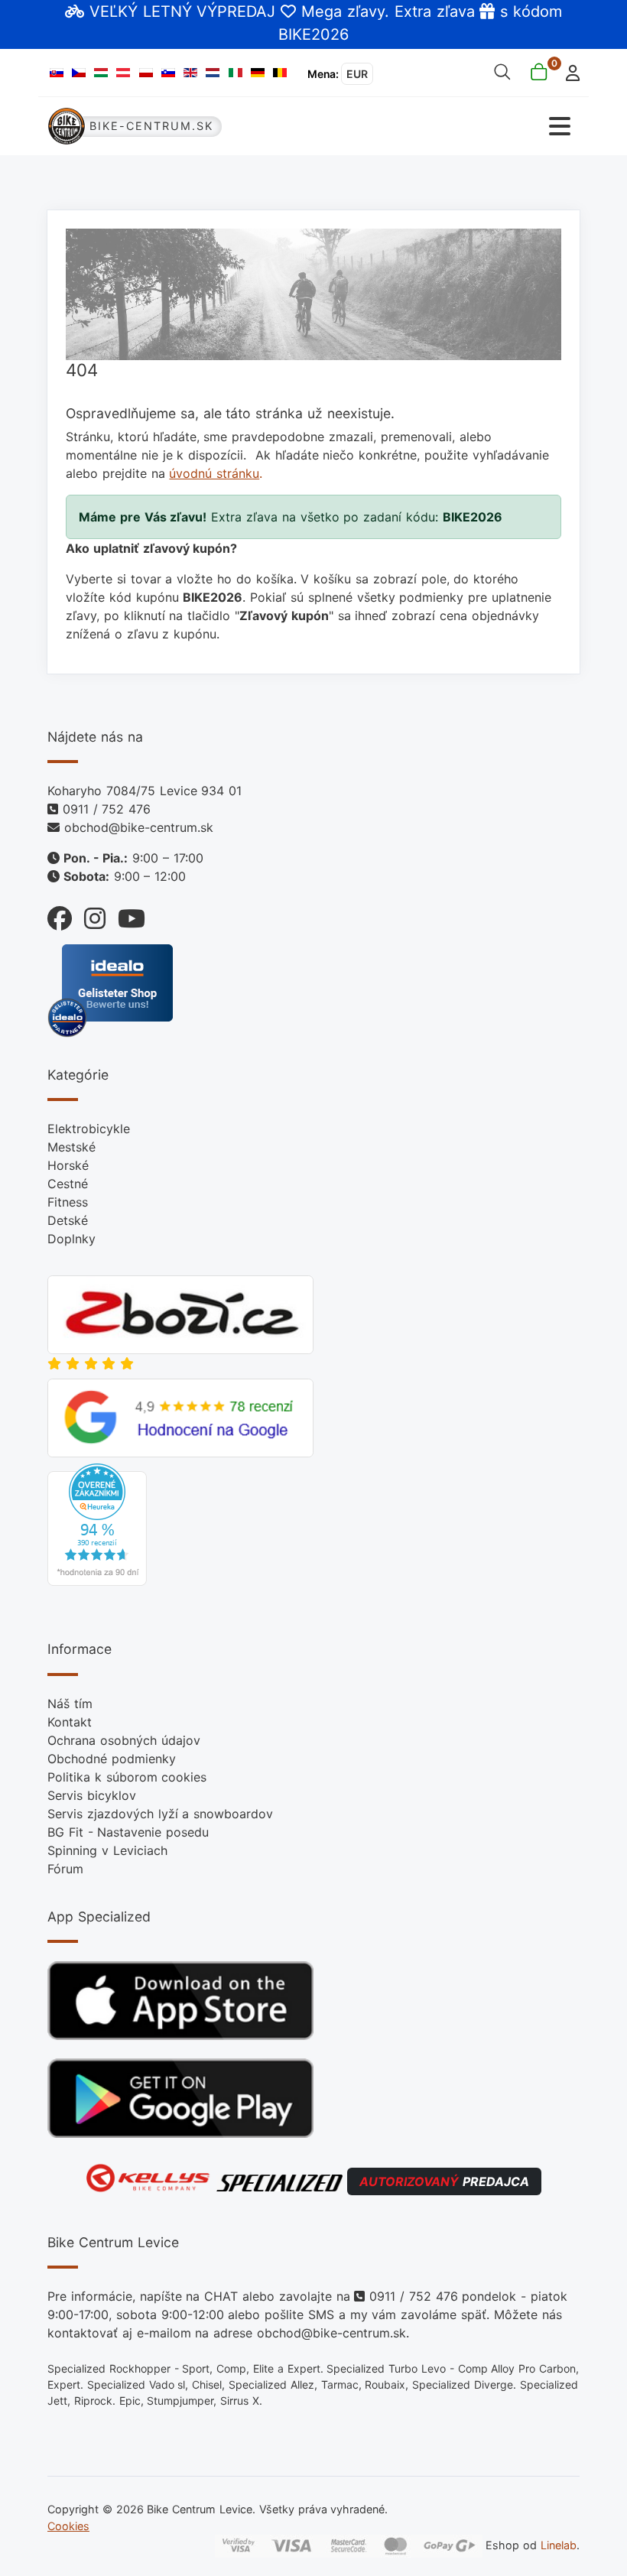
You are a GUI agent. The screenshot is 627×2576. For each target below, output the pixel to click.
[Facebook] (60, 915)
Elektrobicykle (89, 1129)
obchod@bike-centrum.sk (139, 827)
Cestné (68, 1184)
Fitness (68, 1202)
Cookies (68, 2526)
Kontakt (70, 1722)
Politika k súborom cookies (127, 1777)
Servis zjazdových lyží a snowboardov (160, 1814)
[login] (569, 71)
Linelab (559, 2545)
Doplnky (71, 1239)
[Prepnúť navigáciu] (447, 127)
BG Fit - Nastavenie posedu (128, 1832)
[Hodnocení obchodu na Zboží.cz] (180, 1314)
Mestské (71, 1147)
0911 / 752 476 (107, 809)
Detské (68, 1220)
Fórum (65, 1869)
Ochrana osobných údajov (124, 1740)
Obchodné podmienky (112, 1759)
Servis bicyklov (92, 1795)
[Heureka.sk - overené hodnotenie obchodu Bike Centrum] (97, 1524)
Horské (68, 1165)
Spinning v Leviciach (107, 1850)
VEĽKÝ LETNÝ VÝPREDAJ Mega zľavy (237, 11)
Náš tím (70, 1704)
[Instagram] (89, 915)
